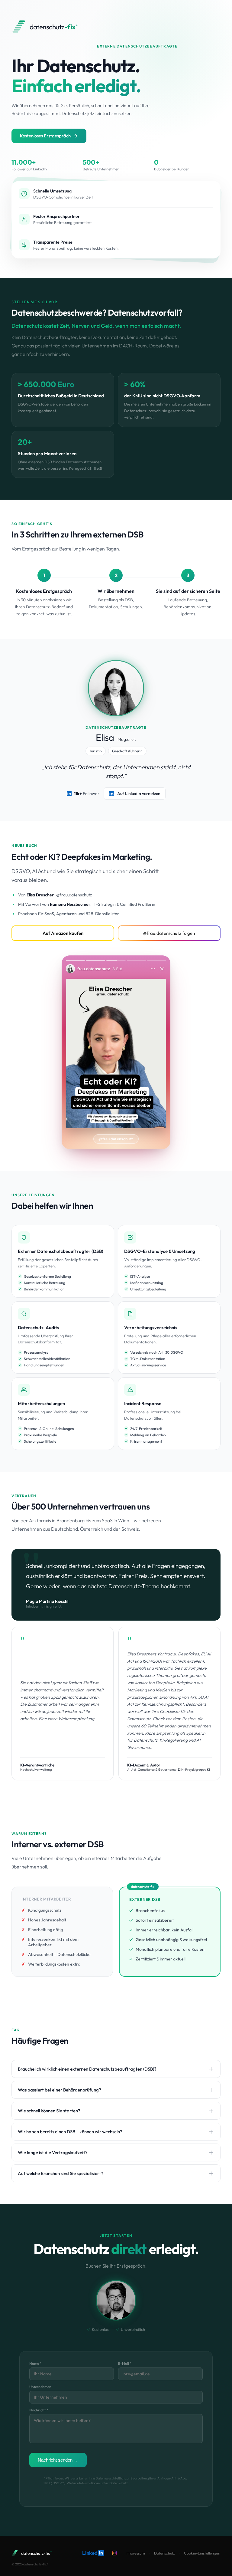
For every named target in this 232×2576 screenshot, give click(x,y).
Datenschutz (164, 2553)
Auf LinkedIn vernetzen (139, 793)
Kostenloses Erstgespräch (45, 136)
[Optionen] (153, 969)
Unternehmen (40, 2387)
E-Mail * (125, 2363)
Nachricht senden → (58, 2460)
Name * (35, 2363)
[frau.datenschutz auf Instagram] (114, 2553)
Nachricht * (39, 2410)
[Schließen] (162, 969)
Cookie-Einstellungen (202, 2553)
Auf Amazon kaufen (63, 933)
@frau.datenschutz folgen (169, 933)
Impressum (136, 2553)
